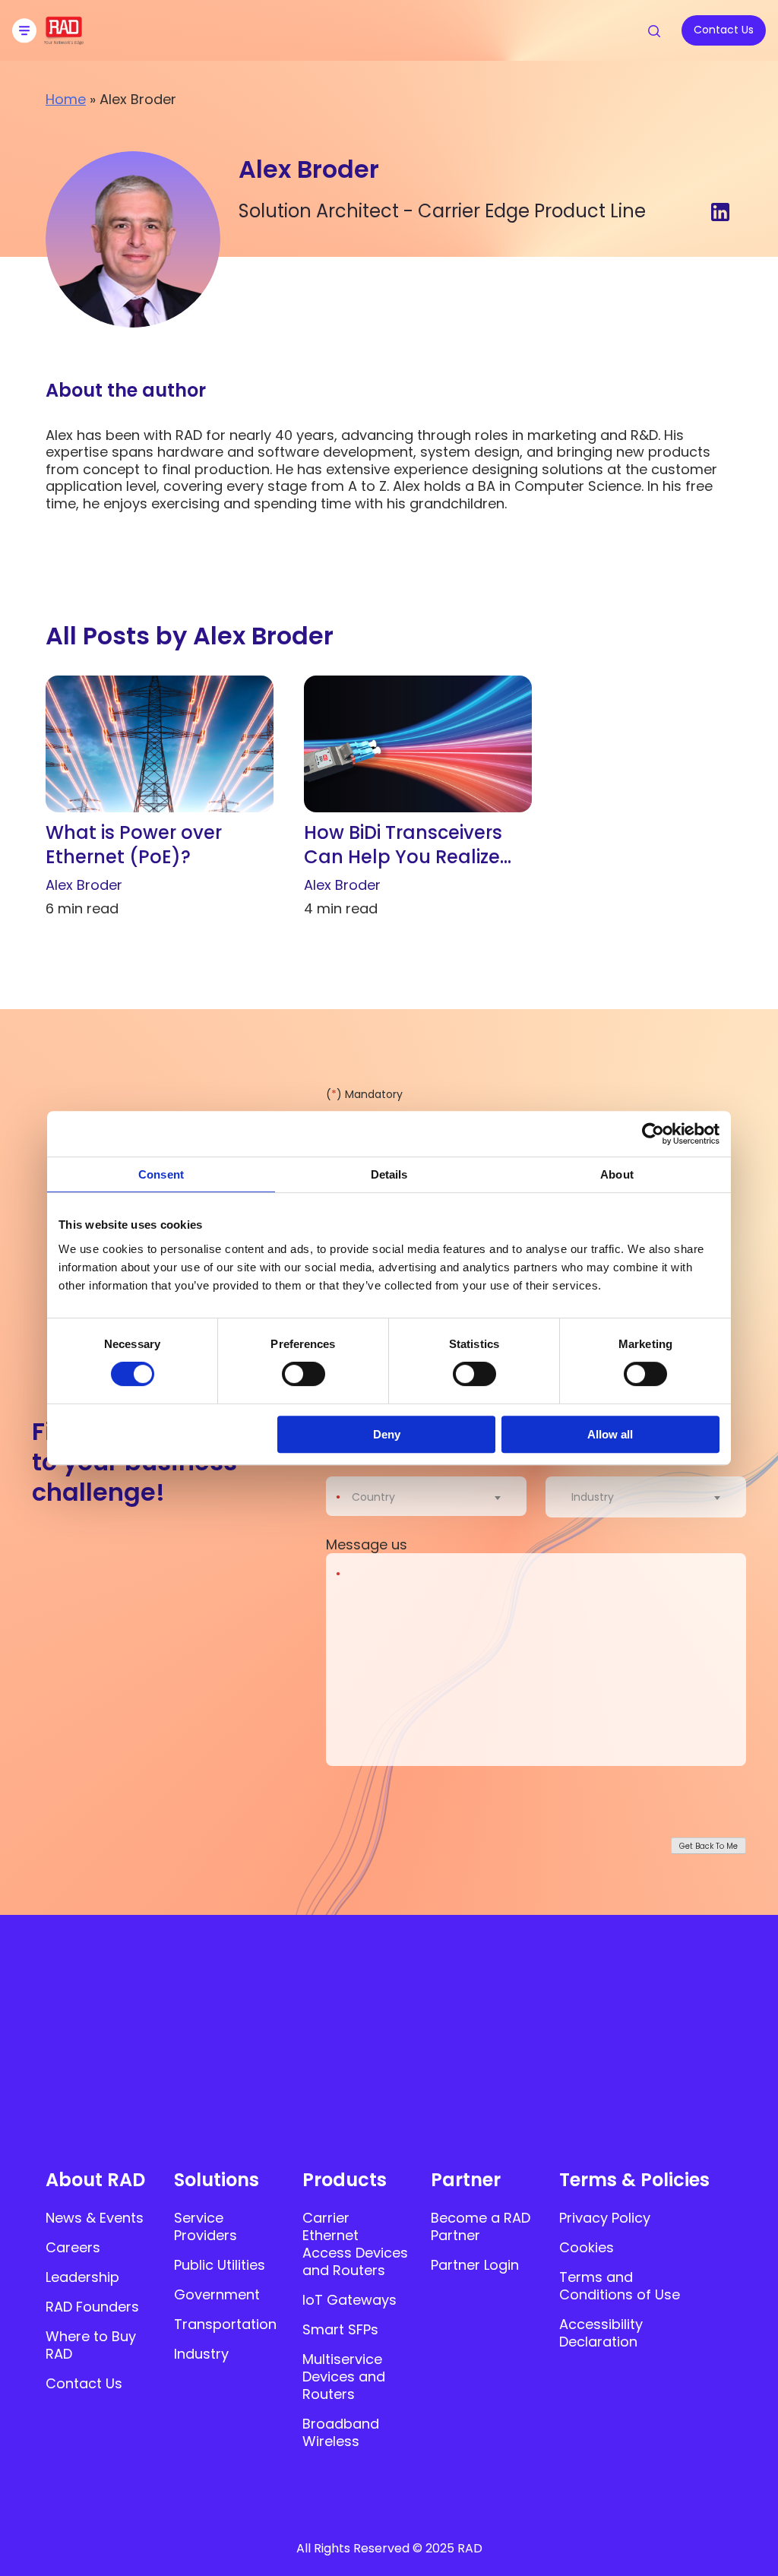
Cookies (587, 2247)
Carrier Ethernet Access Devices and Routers (355, 2244)
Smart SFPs (340, 2329)
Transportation (225, 2324)
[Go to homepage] (64, 40)
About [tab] (617, 1174)
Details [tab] (389, 1174)
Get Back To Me (708, 1846)
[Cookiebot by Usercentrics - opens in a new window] (653, 1134)
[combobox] (436, 1497)
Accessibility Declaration (601, 2333)
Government (217, 2294)
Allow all (610, 1434)
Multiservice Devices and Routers (344, 2377)
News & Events (95, 2218)
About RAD (95, 2180)
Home (66, 99)
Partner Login (475, 2265)
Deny (387, 1434)
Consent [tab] (161, 1174)
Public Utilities (220, 2265)
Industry (201, 2354)
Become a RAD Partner (481, 2226)
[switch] (304, 1374)
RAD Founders (92, 2307)
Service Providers (206, 2226)
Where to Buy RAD (91, 2345)
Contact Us (84, 2383)
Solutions (217, 2180)
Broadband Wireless (341, 2432)
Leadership (82, 2277)
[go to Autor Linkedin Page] (720, 213)
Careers (73, 2247)
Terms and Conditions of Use (620, 2286)
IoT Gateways (349, 2300)
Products (345, 2180)
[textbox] (378, 1497)
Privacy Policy (605, 2218)
